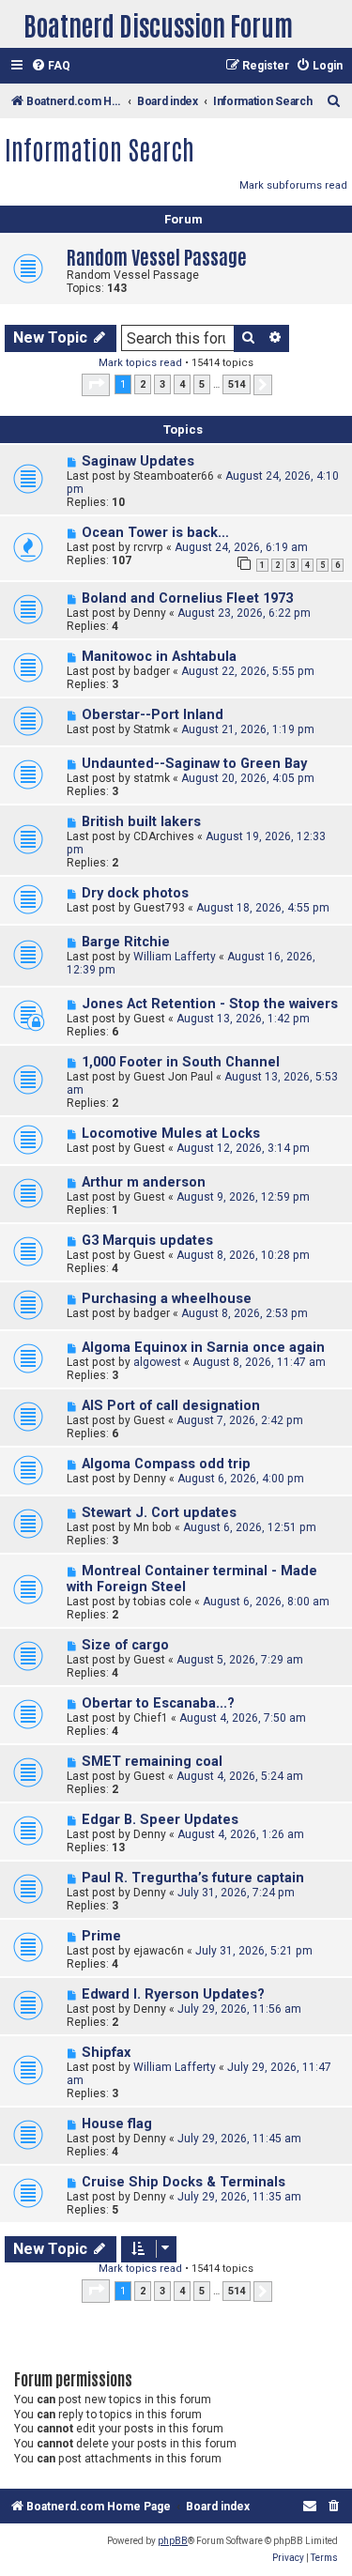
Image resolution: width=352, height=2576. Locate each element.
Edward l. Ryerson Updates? (173, 1994)
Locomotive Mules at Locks (171, 1134)
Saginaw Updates (138, 461)
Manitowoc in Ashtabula (159, 657)
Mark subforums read (293, 185)
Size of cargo (125, 1645)
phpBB (173, 2541)
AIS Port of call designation (171, 1406)
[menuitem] (51, 66)
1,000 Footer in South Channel (181, 1062)
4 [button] (182, 384)
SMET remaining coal (152, 1762)
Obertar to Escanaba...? (158, 1703)
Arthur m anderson (144, 1182)
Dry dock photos (135, 893)
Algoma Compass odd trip (166, 1464)
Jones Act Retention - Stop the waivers (210, 1004)
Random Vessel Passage (157, 256)
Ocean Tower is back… (155, 533)
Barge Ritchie (126, 942)
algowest (157, 1362)
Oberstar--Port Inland (153, 715)
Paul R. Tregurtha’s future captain (193, 1878)
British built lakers (141, 822)
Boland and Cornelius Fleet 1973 (187, 598)
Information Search (99, 148)
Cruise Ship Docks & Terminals (184, 2182)
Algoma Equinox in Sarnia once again (203, 1348)
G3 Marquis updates (147, 1241)
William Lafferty (175, 957)
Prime (101, 1936)
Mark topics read (140, 363)
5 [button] (202, 384)
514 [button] (237, 384)
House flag (117, 2124)
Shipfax (106, 2053)
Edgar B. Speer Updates (160, 1820)
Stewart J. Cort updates (159, 1513)
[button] (96, 385)
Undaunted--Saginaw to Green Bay (194, 764)
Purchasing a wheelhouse (167, 1299)
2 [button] (143, 384)
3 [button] (162, 384)
